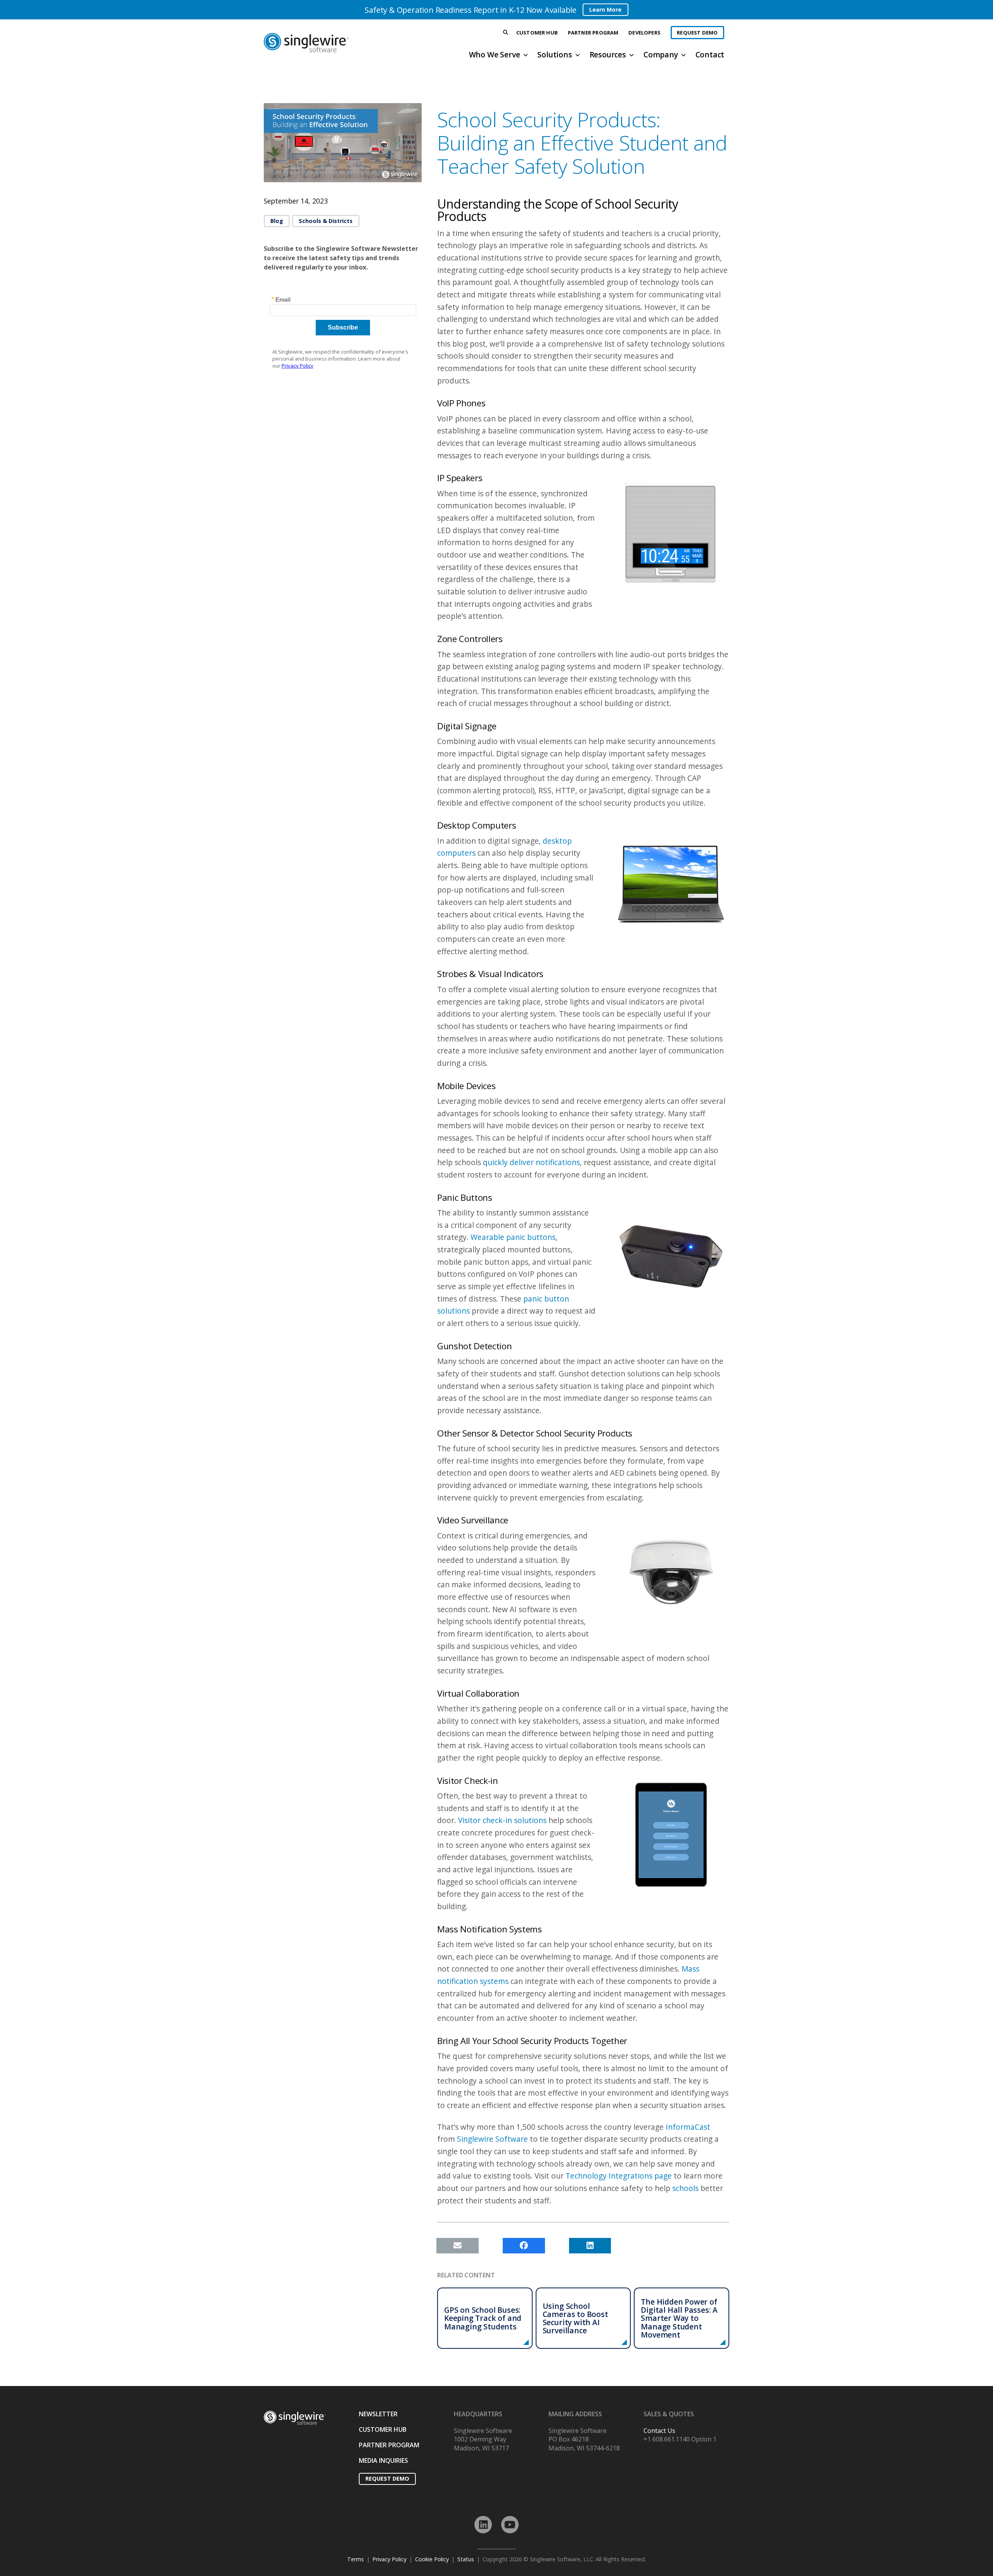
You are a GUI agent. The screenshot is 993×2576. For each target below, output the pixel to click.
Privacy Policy (389, 2559)
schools (685, 2188)
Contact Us (659, 2431)
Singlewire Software (492, 2139)
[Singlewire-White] (295, 2418)
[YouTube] (510, 2525)
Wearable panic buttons (513, 1237)
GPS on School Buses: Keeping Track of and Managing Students (483, 2318)
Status (466, 2559)
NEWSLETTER (378, 2414)
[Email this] (458, 2246)
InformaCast (688, 2127)
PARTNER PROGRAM (389, 2445)
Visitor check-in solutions (502, 1820)
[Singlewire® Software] (335, 43)
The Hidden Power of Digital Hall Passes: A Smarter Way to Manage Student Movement (679, 2318)
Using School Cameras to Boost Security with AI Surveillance (575, 2318)
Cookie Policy (432, 2559)
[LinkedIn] (483, 2525)
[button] (506, 33)
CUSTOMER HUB (383, 2429)
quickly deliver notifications (531, 1162)
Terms (356, 2559)
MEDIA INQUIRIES (383, 2460)
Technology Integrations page (619, 2176)
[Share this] (524, 2246)
